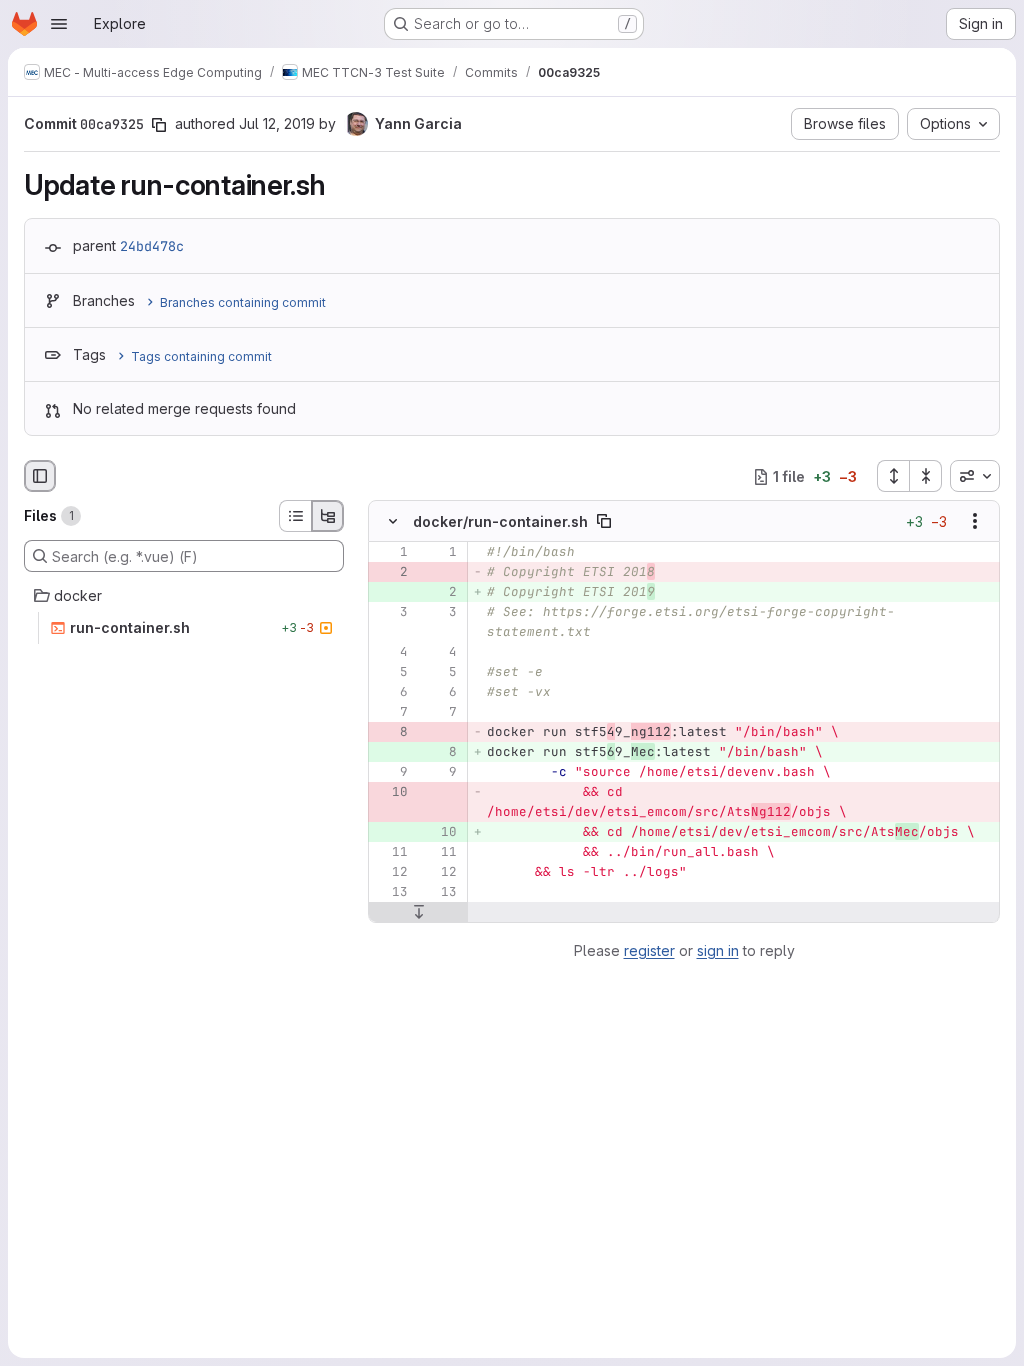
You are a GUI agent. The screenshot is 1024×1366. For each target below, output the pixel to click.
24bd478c (152, 246)
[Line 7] (391, 713)
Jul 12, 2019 (277, 123)
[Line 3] (391, 613)
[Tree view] (328, 516)
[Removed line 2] (391, 573)
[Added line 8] (440, 753)
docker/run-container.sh (500, 521)
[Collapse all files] (926, 476)
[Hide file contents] (393, 522)
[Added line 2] (440, 593)
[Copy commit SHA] (159, 125)
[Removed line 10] (391, 793)
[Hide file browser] (40, 476)
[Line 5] (391, 673)
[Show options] (975, 522)
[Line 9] (391, 773)
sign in (718, 950)
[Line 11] (391, 853)
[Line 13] (391, 893)
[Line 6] (391, 693)
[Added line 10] (440, 833)
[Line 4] (391, 653)
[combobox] (975, 476)
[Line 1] (391, 553)
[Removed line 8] (391, 733)
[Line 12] (391, 873)
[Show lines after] (418, 913)
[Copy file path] (604, 522)
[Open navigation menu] (59, 24)
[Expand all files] (893, 476)
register (649, 950)
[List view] (295, 516)
